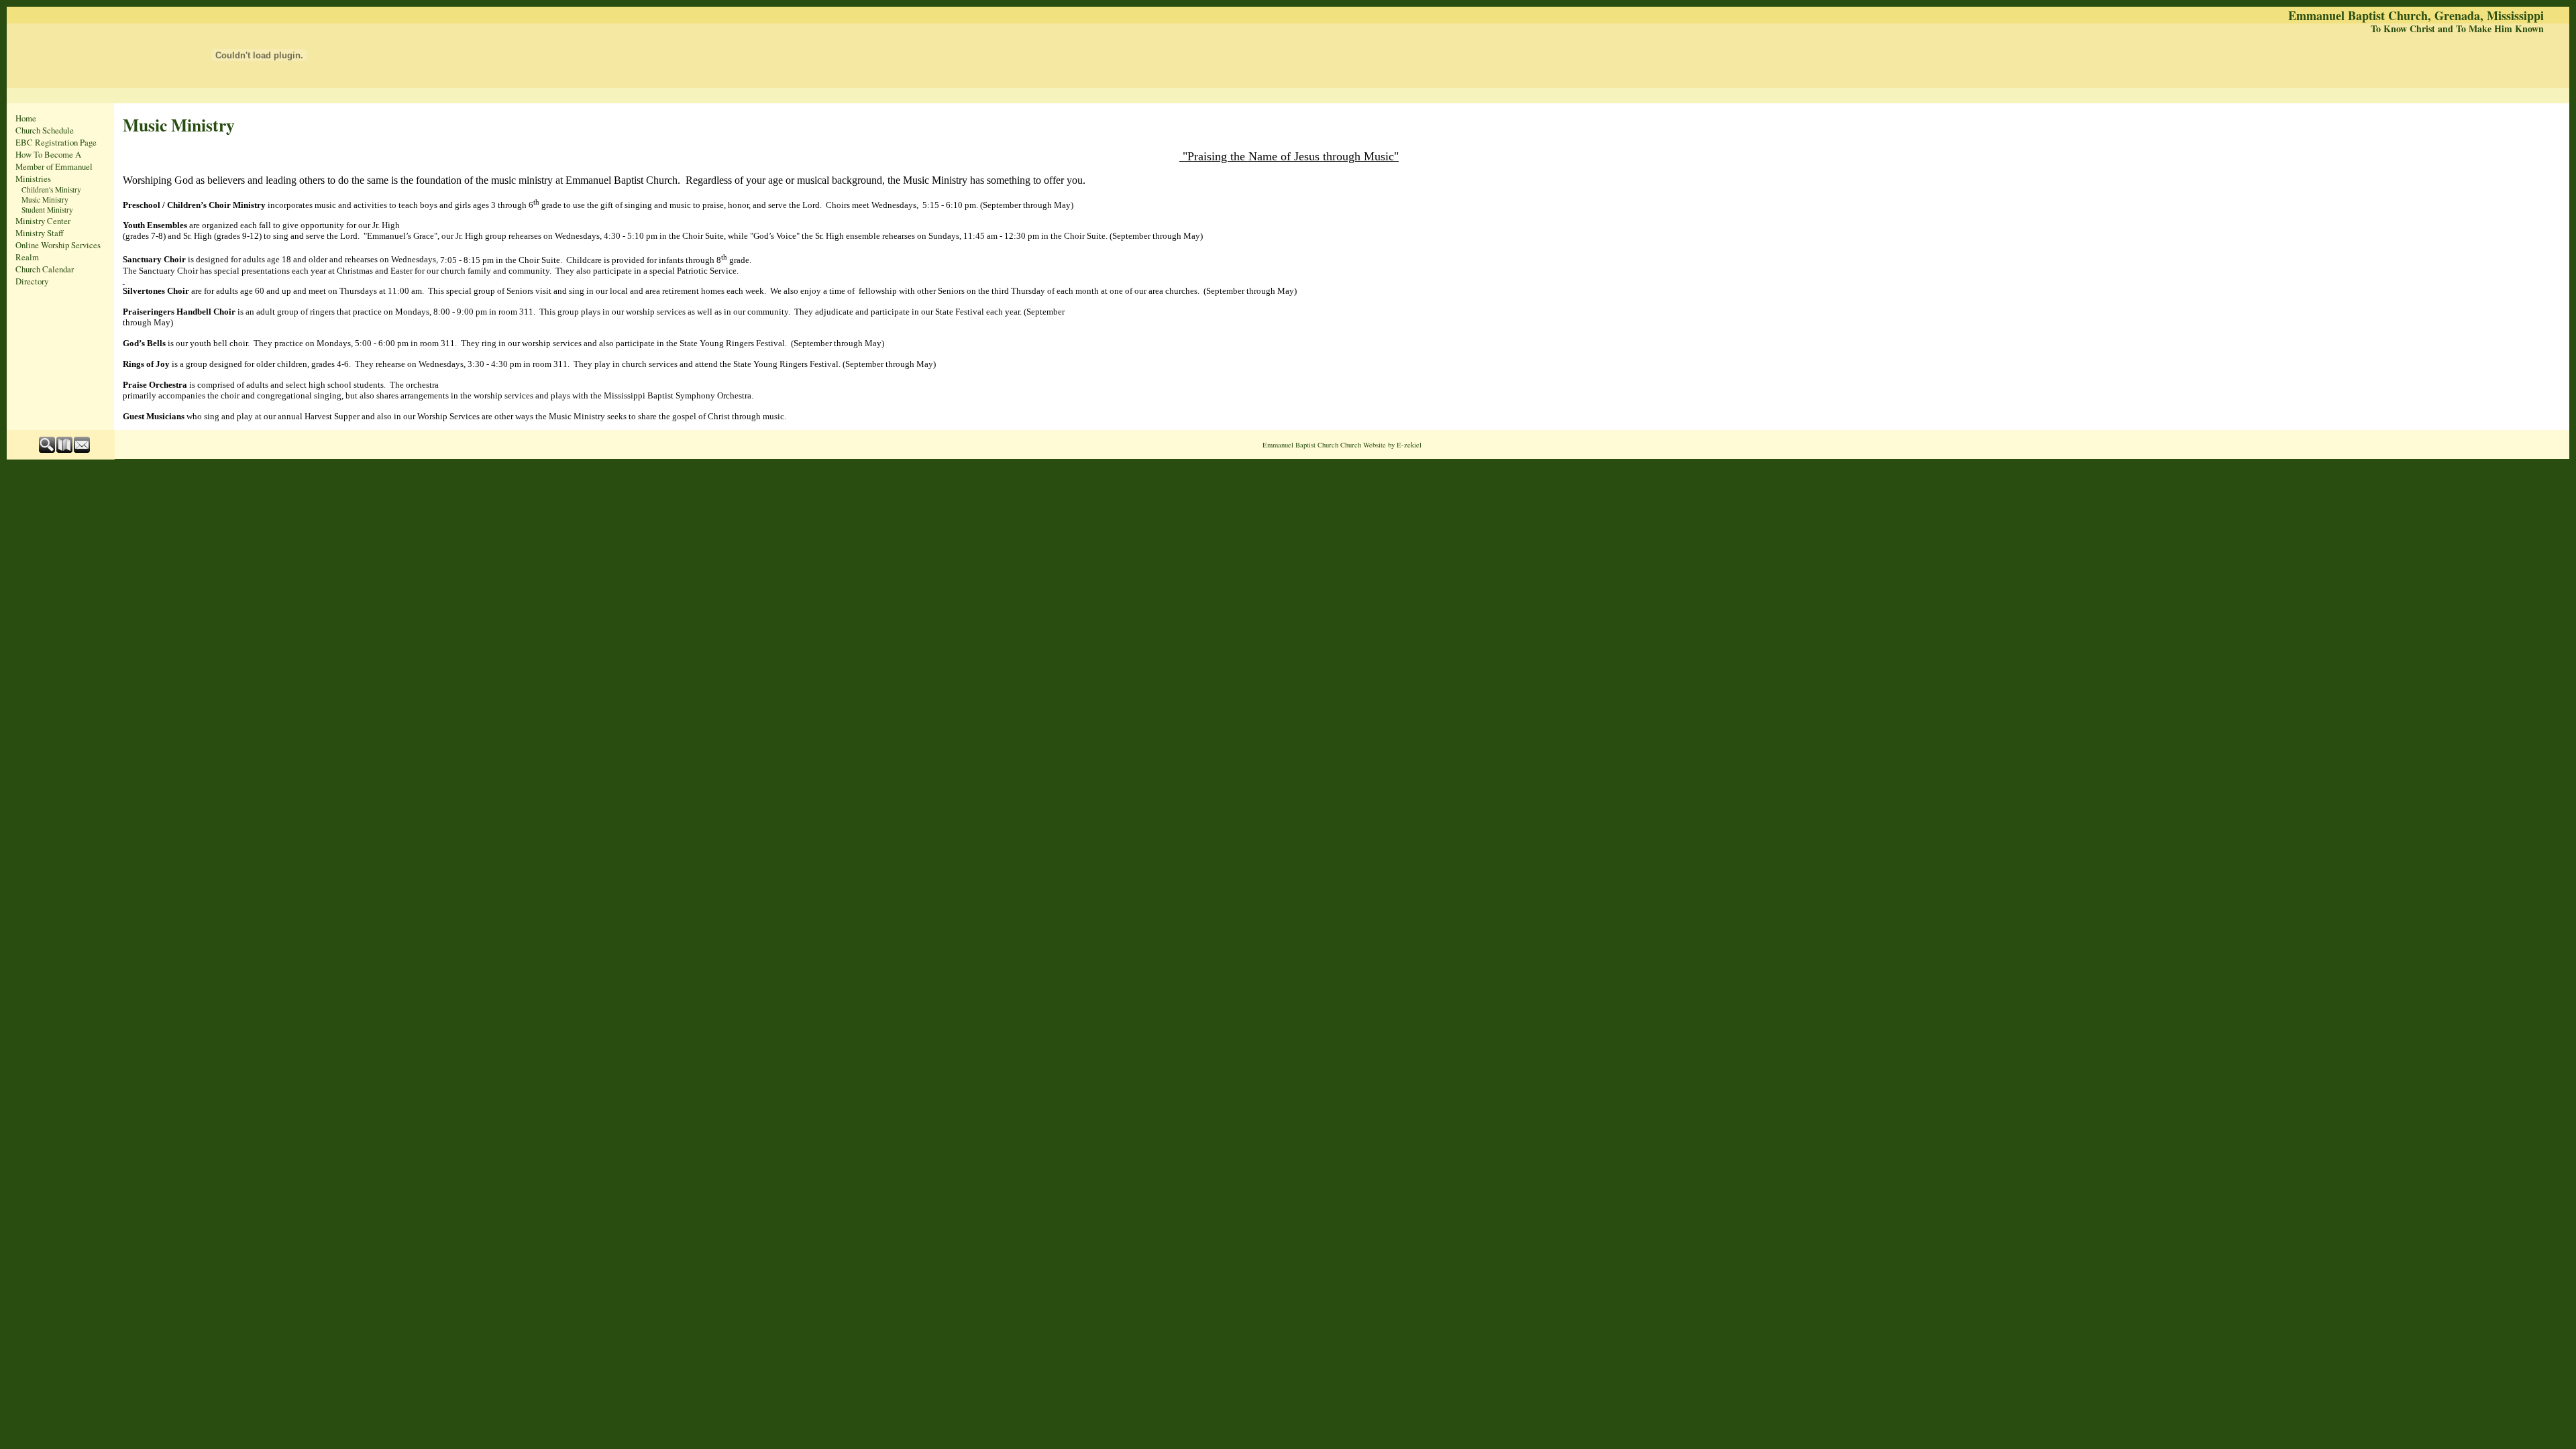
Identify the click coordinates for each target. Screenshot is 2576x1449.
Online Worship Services (58, 245)
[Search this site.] (48, 449)
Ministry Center (43, 221)
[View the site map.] (65, 449)
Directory (32, 281)
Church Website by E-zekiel (1381, 445)
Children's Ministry (51, 190)
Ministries (33, 178)
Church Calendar (45, 269)
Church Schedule (45, 130)
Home (26, 118)
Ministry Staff (40, 233)
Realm (27, 257)
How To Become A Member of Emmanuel (54, 160)
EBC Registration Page (56, 142)
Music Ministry (45, 200)
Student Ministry (47, 210)
